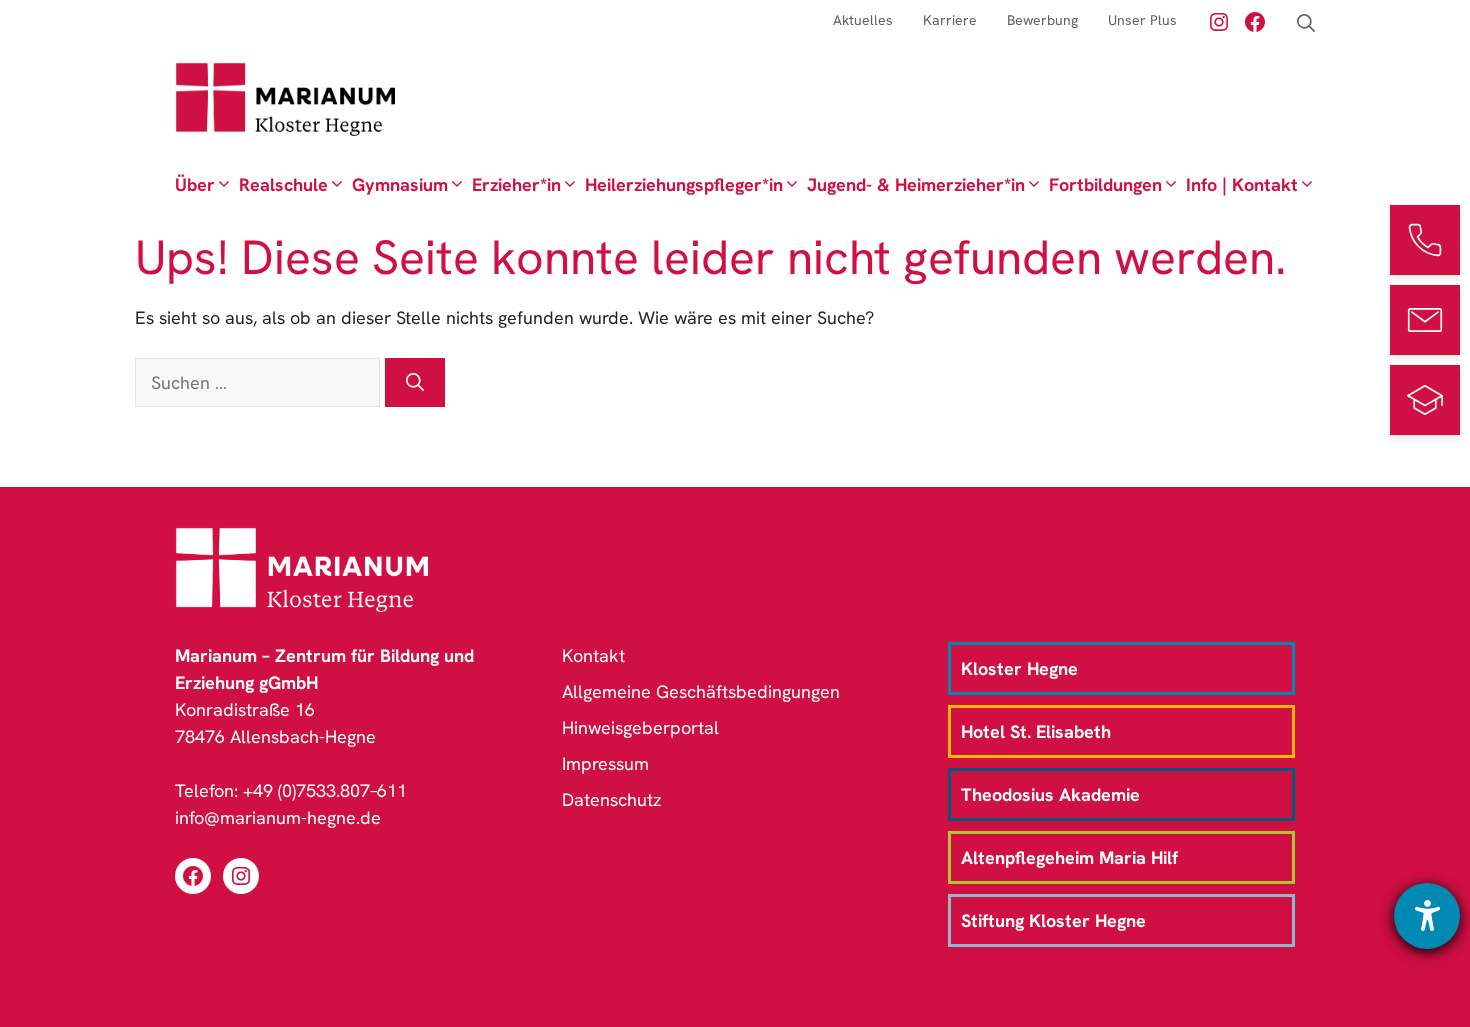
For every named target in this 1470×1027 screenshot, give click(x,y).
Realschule (283, 184)
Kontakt (593, 655)
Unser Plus (1142, 20)
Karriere (950, 20)
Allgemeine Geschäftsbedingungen (701, 691)
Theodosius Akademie (1050, 794)
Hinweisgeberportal (640, 727)
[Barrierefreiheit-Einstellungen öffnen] (1427, 916)
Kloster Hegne (1019, 668)
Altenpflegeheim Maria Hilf (1069, 857)
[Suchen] (415, 382)
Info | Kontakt (1242, 184)
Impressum (605, 763)
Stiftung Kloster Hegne (1053, 920)
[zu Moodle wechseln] (1425, 400)
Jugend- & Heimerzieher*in (916, 184)
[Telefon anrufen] (1425, 240)
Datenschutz (612, 799)
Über (195, 184)
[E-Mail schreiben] (1425, 320)
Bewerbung (1042, 20)
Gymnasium (400, 184)
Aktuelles (863, 20)
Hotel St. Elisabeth (1036, 731)
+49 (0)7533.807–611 (325, 790)
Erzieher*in (516, 184)
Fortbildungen (1105, 184)
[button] (1306, 23)
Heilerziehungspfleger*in (684, 184)
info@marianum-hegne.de (278, 817)
